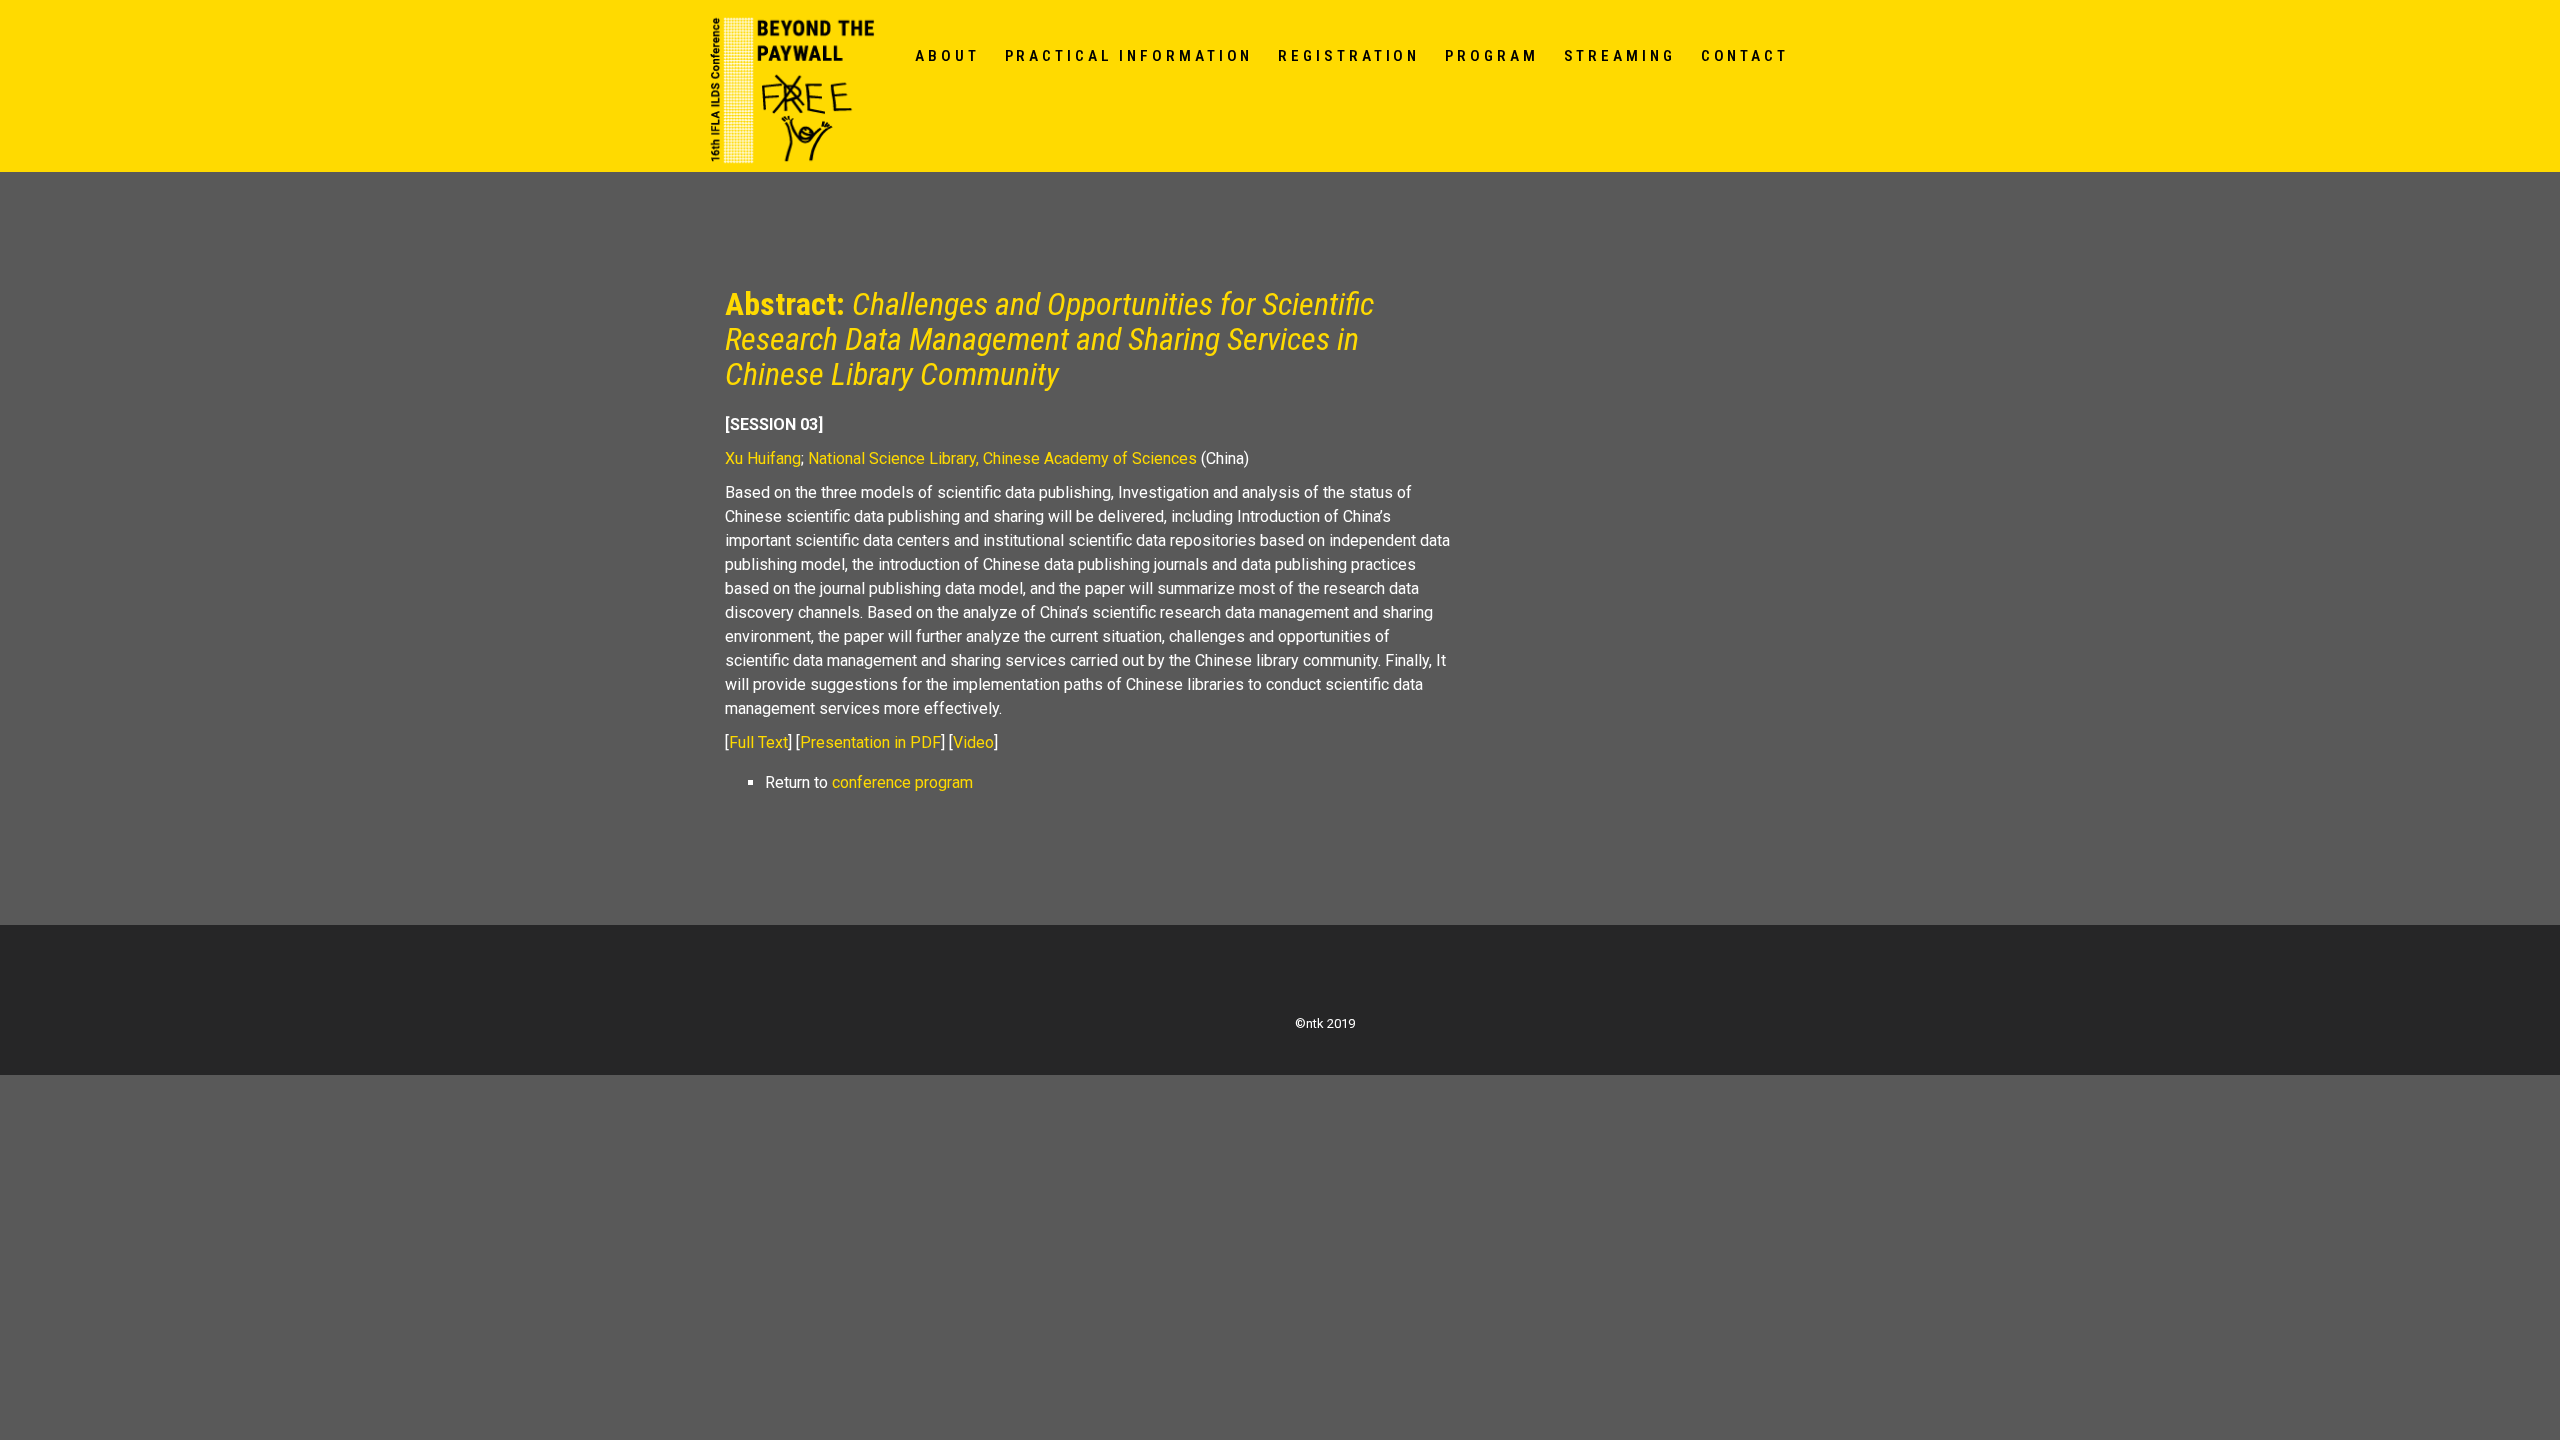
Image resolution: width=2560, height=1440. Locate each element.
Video (973, 742)
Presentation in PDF (870, 742)
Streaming (1620, 56)
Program (1491, 56)
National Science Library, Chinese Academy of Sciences (1002, 458)
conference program (902, 782)
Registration (1349, 56)
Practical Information (1129, 56)
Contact (1745, 56)
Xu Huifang (763, 458)
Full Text (758, 742)
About (947, 56)
